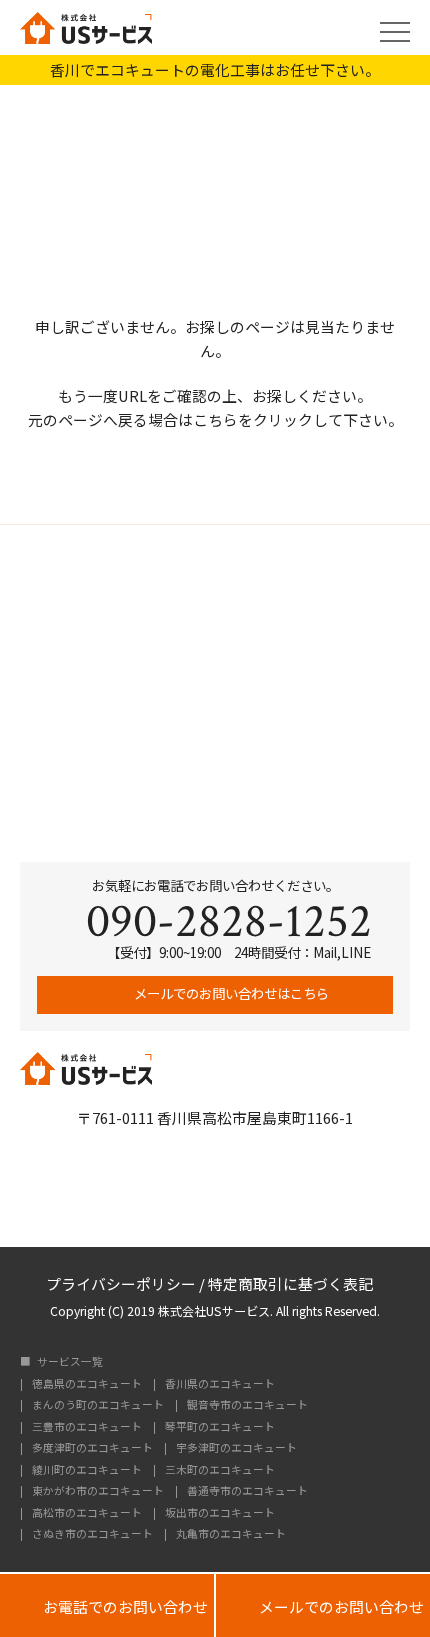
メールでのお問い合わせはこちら (230, 993)
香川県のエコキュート (220, 1384)
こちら (215, 419)
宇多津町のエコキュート (236, 1448)
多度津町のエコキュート (92, 1448)
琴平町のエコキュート (220, 1427)
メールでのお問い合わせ (323, 1605)
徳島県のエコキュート (87, 1384)
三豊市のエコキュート (87, 1427)
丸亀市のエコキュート (231, 1534)
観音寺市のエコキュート (247, 1405)
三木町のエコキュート (220, 1470)
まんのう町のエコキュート (98, 1405)
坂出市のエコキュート (220, 1513)
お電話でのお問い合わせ (107, 1605)
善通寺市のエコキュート (247, 1491)
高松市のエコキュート (87, 1513)
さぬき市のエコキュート (92, 1534)
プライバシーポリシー (121, 1282)
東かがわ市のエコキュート (98, 1491)
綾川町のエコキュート (87, 1470)
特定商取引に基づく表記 (290, 1282)
